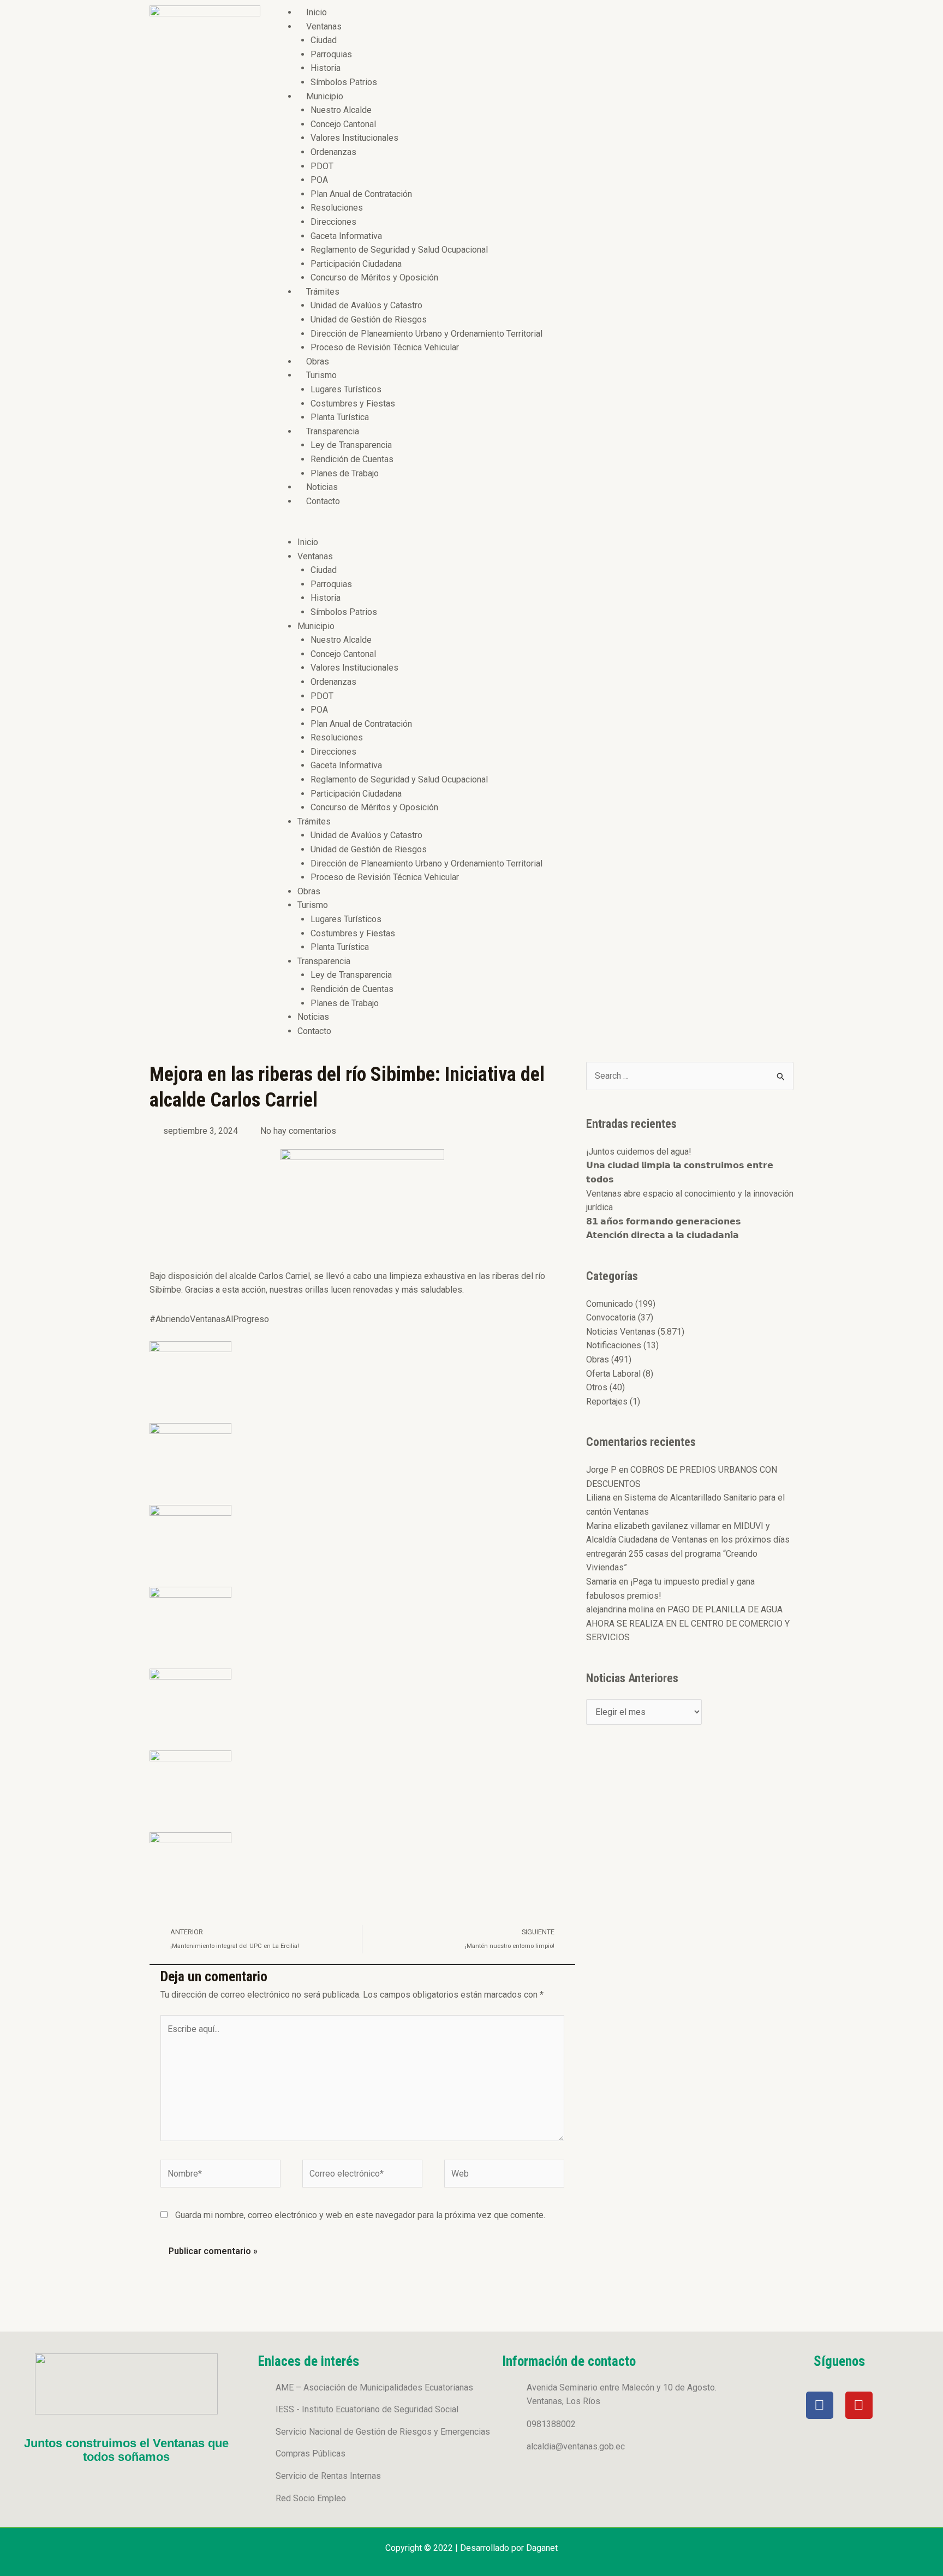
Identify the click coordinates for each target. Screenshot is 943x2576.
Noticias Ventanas (621, 1332)
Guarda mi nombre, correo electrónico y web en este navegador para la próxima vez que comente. (360, 2215)
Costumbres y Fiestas (353, 404)
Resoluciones (337, 208)
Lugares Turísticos (346, 389)
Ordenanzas (333, 152)
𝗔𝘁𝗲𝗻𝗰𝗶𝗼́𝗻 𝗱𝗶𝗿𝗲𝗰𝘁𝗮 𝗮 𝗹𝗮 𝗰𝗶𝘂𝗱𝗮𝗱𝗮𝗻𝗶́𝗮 (663, 1235)
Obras (318, 361)
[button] (532, 528)
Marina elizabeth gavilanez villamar (653, 1526)
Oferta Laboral (613, 1374)
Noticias (322, 487)
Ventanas (324, 26)
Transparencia (333, 431)
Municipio (325, 96)
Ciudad (324, 40)
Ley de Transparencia (351, 445)
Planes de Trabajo (345, 473)
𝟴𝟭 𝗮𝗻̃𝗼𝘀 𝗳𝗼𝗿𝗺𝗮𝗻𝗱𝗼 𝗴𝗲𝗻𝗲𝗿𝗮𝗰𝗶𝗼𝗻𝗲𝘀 (664, 1221)
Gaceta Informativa (346, 236)
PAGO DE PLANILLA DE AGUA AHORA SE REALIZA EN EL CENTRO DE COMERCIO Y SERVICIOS (688, 1623)
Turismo (321, 375)
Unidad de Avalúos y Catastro (366, 305)
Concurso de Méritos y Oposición (374, 277)
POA (319, 180)
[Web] (504, 2176)
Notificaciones (614, 1345)
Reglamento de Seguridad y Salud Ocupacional (399, 250)
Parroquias (331, 54)
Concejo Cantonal (343, 124)
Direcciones (333, 222)
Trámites (323, 292)
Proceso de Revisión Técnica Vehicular (385, 347)
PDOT (322, 166)
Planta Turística (340, 417)
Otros (597, 1387)
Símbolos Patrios (344, 82)
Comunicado (610, 1304)
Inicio (317, 12)
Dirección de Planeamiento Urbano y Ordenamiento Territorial (426, 334)
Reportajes (607, 1401)
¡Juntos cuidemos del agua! (639, 1152)
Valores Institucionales (354, 138)
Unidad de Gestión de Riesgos (369, 319)
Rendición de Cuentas (352, 459)
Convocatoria (611, 1317)
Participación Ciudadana (356, 264)
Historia (326, 68)
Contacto (323, 501)
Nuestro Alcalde (341, 110)
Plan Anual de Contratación (361, 194)
